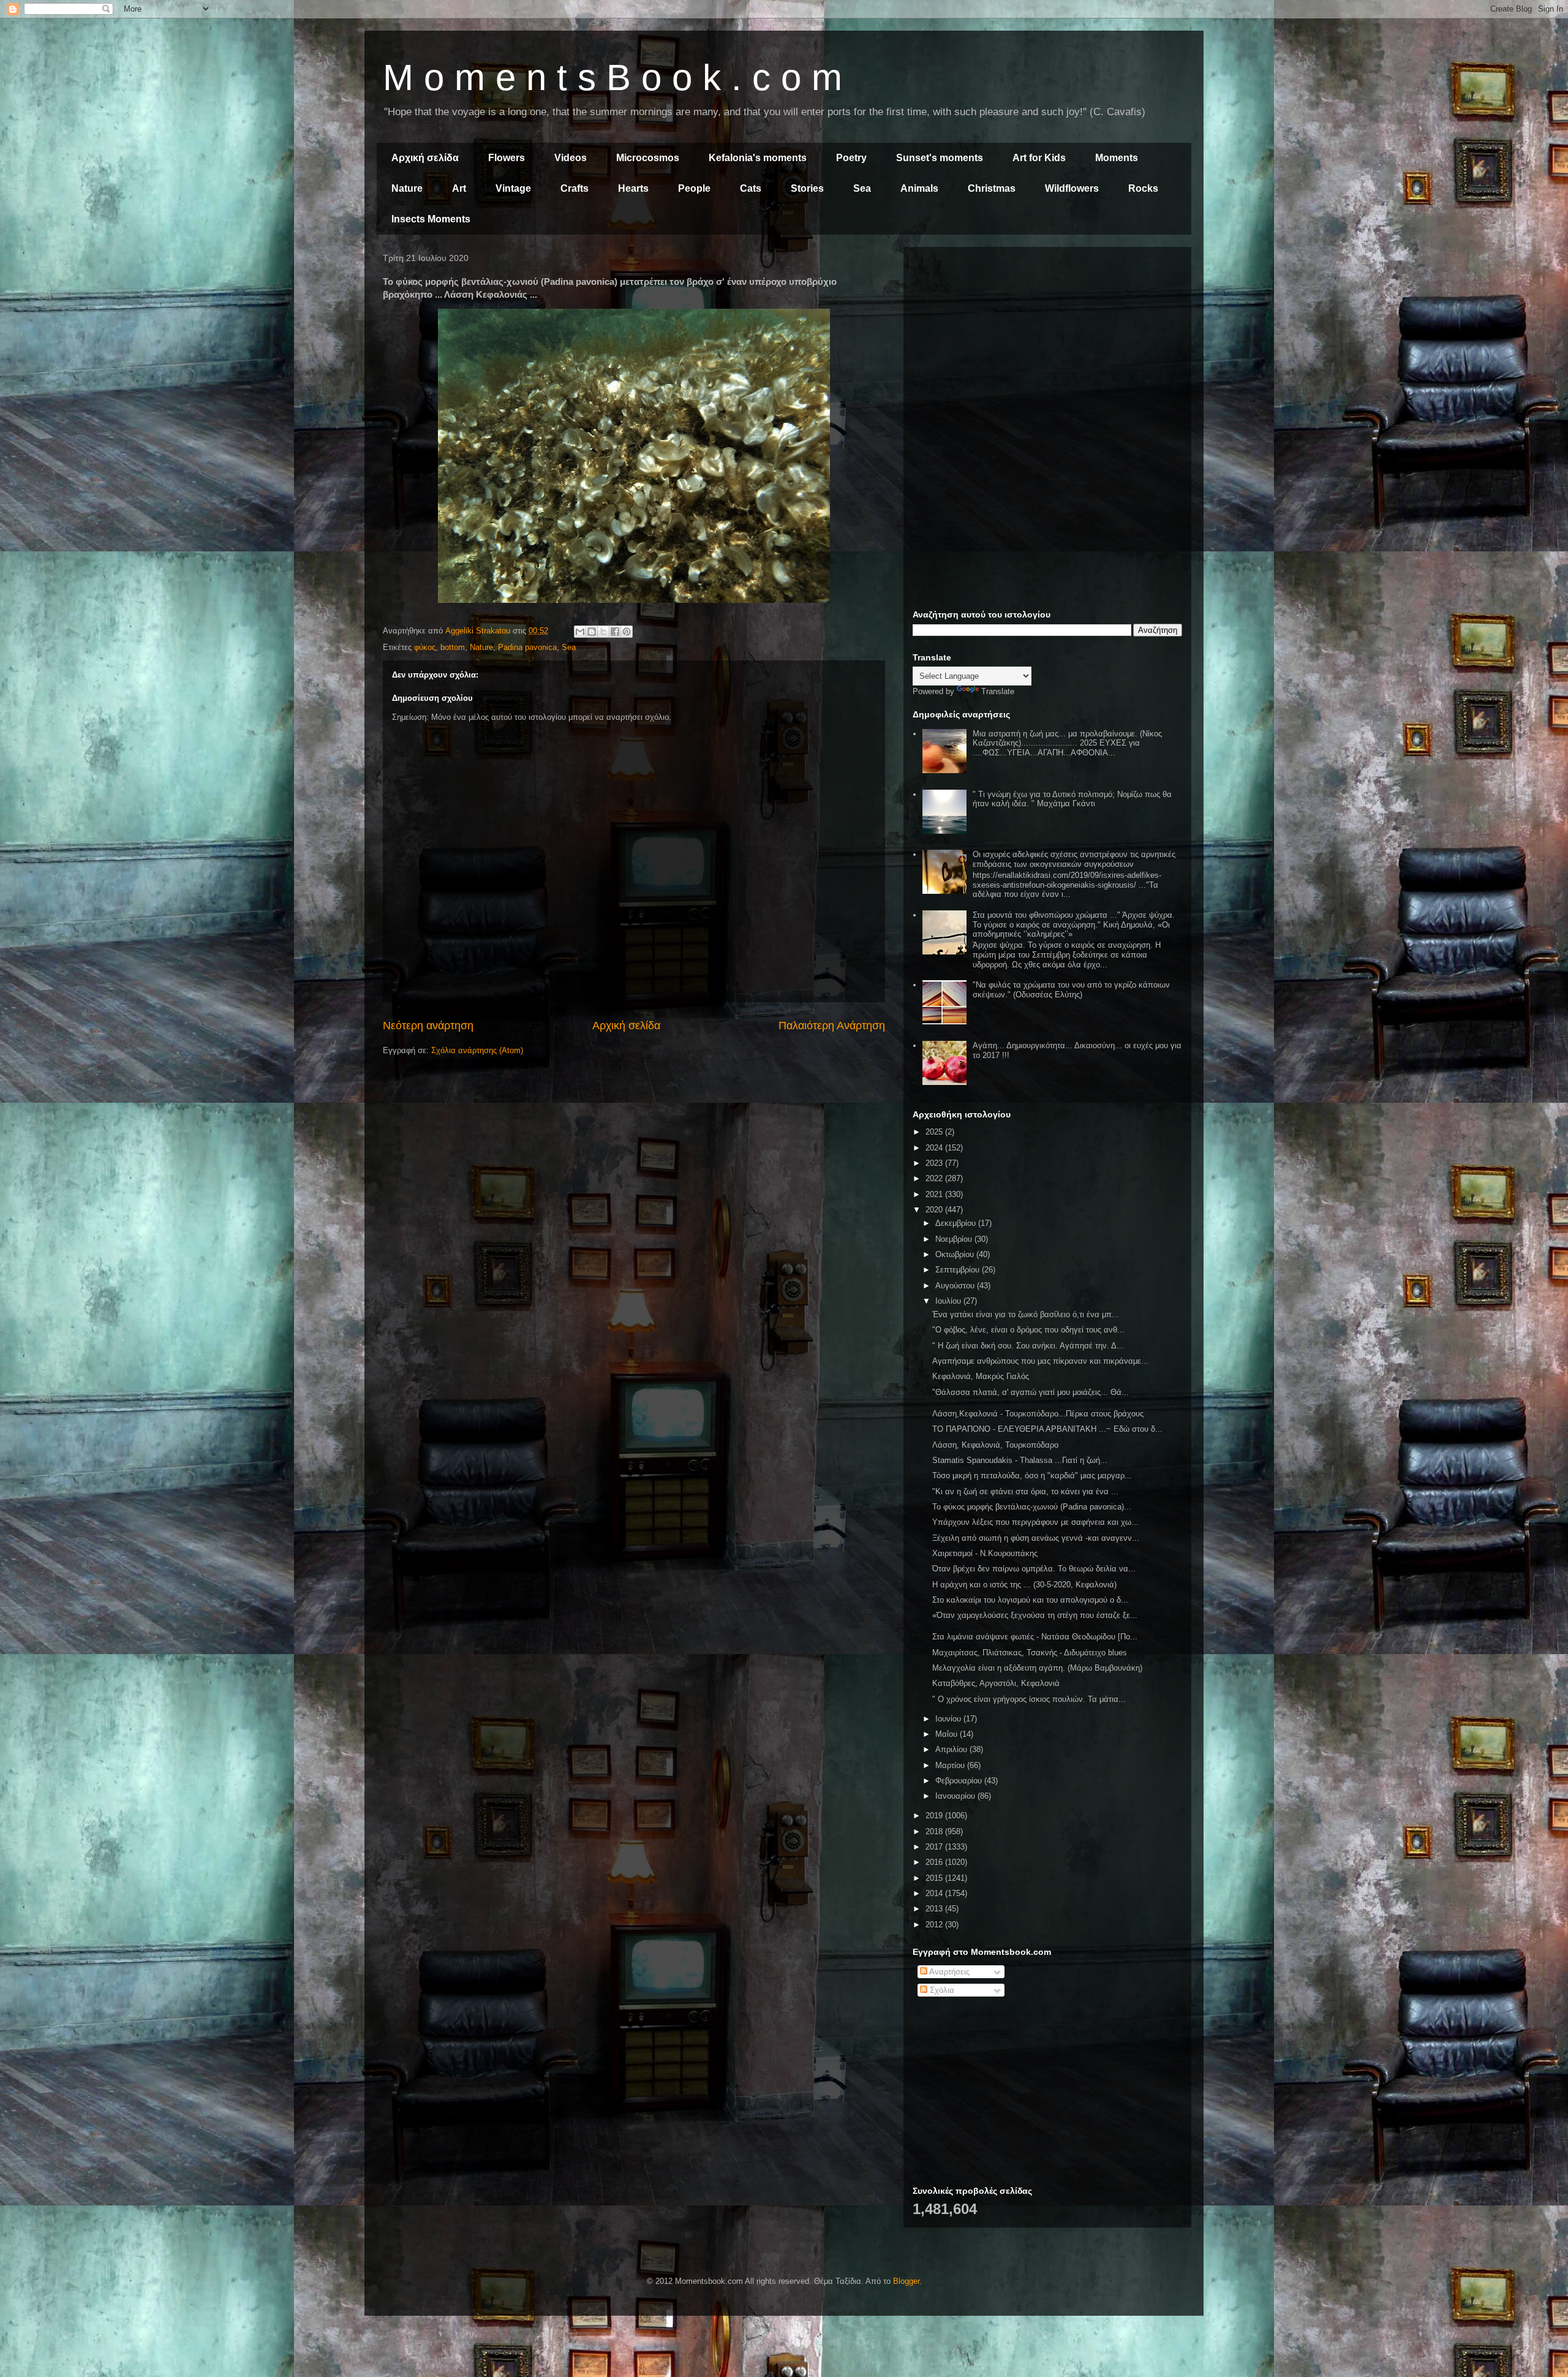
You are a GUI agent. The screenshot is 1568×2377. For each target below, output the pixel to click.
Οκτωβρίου (956, 1254)
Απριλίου (952, 1749)
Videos (571, 158)
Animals (919, 188)
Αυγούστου (956, 1286)
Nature (407, 188)
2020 (935, 1210)
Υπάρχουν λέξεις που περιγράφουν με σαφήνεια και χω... (1035, 1522)
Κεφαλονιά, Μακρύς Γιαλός (981, 1376)
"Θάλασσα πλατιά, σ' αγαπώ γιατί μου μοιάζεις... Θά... (1031, 1392)
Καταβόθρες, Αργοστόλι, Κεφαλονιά (996, 1683)
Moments (1117, 158)
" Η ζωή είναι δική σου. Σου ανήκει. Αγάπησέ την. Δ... (1028, 1346)
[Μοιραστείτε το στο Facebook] (615, 632)
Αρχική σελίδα (425, 158)
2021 (935, 1194)
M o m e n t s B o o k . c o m (612, 77)
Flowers (507, 158)
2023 (935, 1163)
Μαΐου (948, 1734)
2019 (935, 1816)
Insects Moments (431, 219)
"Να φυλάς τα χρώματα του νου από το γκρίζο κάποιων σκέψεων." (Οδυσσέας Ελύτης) (1071, 990)
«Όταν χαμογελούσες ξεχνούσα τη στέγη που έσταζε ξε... (1035, 1615)
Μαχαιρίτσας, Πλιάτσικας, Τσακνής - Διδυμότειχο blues (1030, 1653)
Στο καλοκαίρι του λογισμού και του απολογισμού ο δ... (1030, 1600)
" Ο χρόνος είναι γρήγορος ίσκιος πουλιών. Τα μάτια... (1029, 1699)
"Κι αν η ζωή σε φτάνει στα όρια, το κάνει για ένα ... (1025, 1491)
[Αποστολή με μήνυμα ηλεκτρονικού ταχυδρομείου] (580, 632)
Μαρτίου (951, 1765)
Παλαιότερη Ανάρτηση (832, 1026)
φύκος (425, 647)
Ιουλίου (949, 1301)
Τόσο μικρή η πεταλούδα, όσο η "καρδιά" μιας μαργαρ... (1032, 1476)
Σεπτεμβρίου (959, 1270)
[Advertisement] (1047, 342)
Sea (862, 188)
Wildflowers (1072, 188)
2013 (935, 1909)
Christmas (992, 188)
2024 (935, 1148)
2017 (935, 1847)
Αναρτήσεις (948, 1972)
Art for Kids (1039, 158)
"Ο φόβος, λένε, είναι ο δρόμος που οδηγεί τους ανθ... (1028, 1330)
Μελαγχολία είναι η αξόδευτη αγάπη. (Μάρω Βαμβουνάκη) (1037, 1668)
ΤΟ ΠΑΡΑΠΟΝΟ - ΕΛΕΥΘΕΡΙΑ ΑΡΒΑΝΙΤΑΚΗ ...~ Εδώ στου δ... (1047, 1429)
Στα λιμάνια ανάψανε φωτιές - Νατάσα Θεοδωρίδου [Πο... (1035, 1637)
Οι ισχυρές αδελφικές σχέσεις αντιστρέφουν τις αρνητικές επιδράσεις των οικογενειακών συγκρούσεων (1074, 859)
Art (459, 188)
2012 (935, 1925)
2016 (935, 1862)
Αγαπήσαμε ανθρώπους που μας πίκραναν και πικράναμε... (1040, 1361)
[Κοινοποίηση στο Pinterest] (627, 632)
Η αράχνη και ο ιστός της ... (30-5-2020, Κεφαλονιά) (1024, 1585)
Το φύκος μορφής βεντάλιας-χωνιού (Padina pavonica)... (1032, 1507)
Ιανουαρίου (956, 1796)
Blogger (906, 2281)
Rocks (1143, 188)
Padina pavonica (527, 647)
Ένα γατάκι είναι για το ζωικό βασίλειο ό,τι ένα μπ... (1026, 1314)
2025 (935, 1132)
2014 (935, 1893)
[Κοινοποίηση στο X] (603, 632)
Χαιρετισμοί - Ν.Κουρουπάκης (985, 1553)
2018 (935, 1831)
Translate (998, 691)
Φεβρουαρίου (960, 1781)
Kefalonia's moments (758, 158)
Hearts (633, 188)
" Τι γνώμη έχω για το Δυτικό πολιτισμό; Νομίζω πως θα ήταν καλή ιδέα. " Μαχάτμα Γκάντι (1072, 799)
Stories (807, 188)
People (694, 188)
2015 (935, 1878)
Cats (751, 188)
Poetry (851, 158)
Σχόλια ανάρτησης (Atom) (477, 1050)
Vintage (513, 188)
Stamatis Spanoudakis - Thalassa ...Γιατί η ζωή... (1020, 1460)
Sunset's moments (940, 158)
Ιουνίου (949, 1719)
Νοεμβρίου (955, 1239)
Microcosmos (648, 158)
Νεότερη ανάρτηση (428, 1026)
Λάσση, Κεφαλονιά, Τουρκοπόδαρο (995, 1445)
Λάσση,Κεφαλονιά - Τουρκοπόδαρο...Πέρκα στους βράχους (1038, 1414)
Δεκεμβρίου (957, 1223)
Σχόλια (941, 1990)
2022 (935, 1178)
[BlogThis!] (592, 632)
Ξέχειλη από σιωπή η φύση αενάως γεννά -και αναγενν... (1036, 1538)
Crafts (575, 188)
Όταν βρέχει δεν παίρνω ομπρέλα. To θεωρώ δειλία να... (1034, 1569)
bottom (453, 647)
